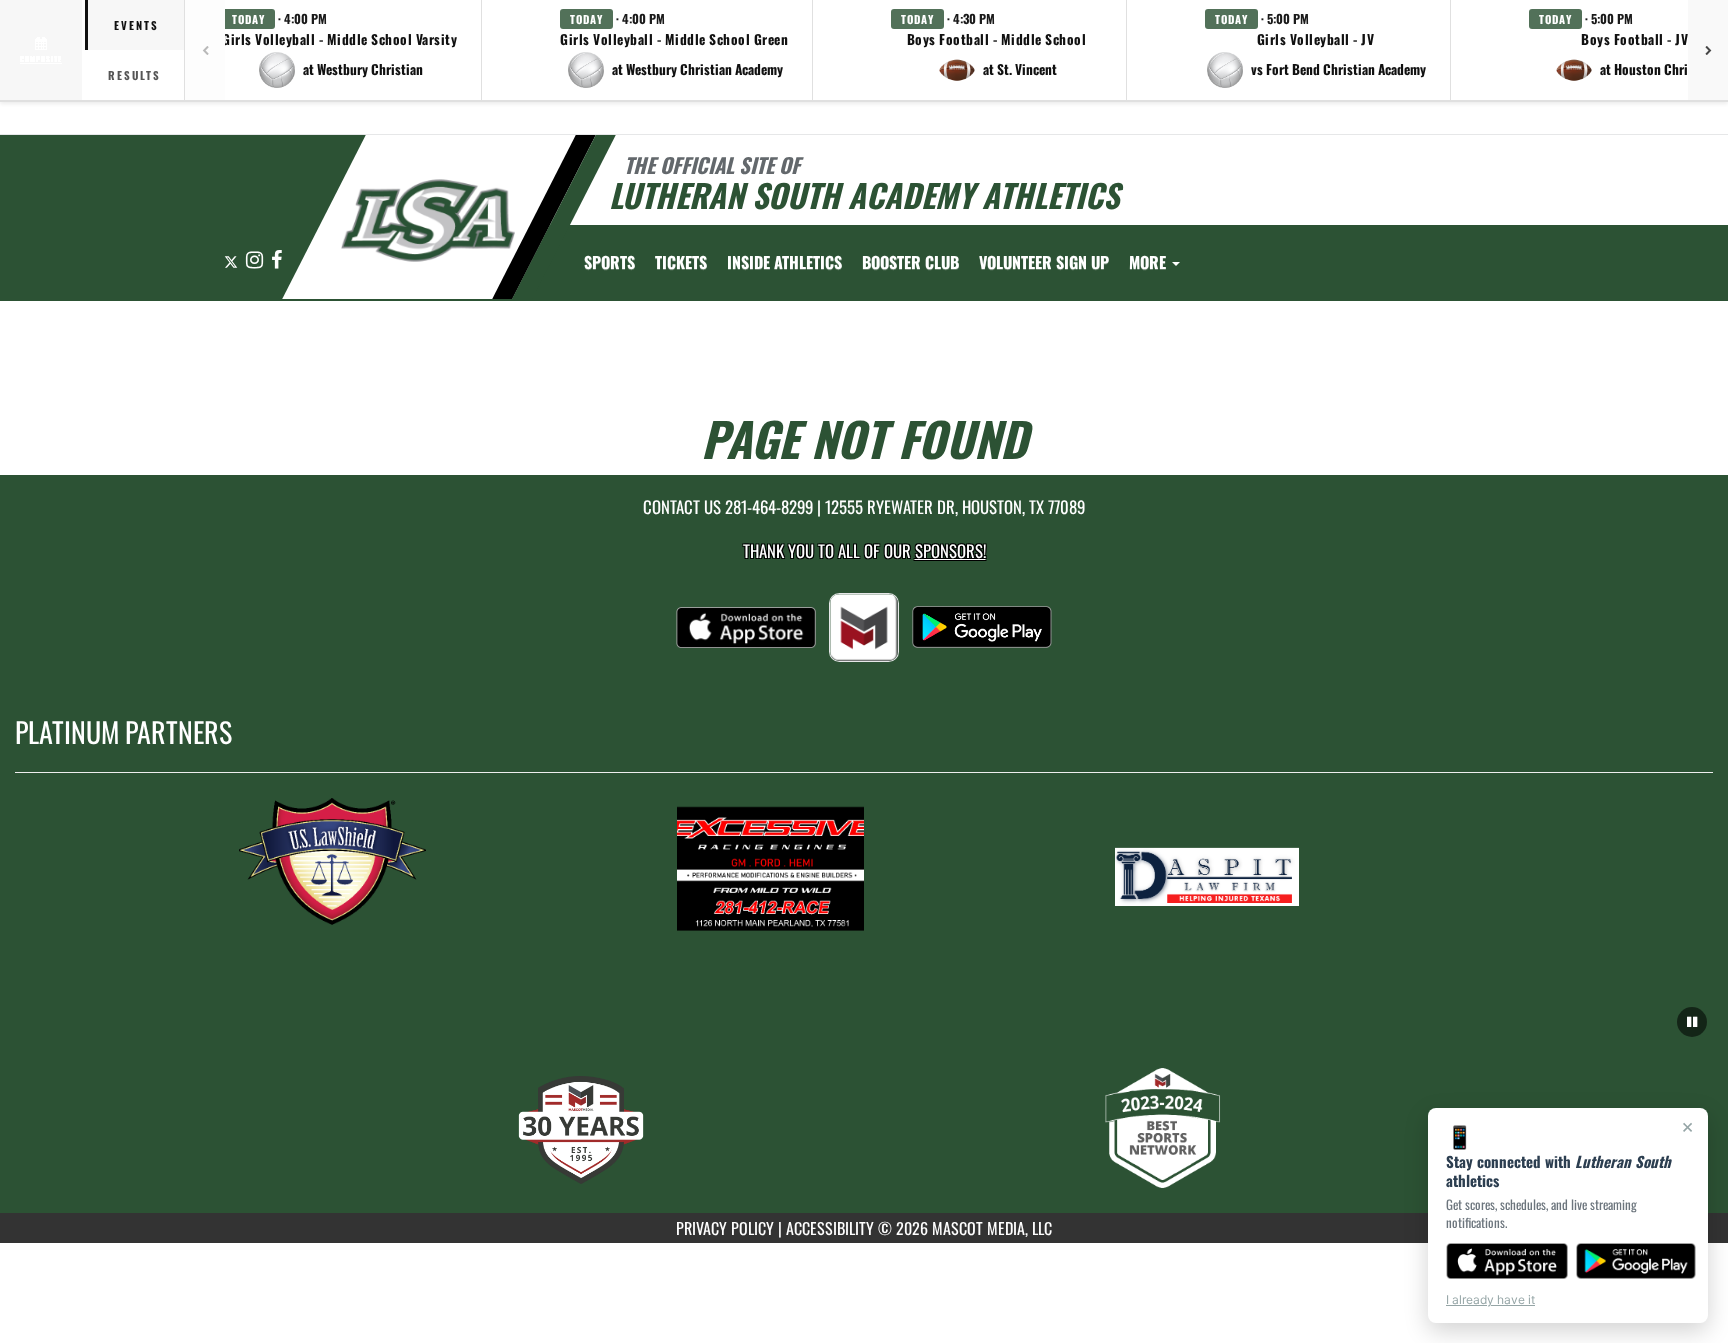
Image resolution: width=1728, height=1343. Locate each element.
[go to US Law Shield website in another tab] (426, 868)
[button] (340, 50)
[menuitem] (681, 262)
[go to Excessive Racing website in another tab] (864, 868)
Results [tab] (134, 75)
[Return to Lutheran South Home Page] (427, 220)
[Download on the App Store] (1507, 1261)
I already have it (1490, 1299)
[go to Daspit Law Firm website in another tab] (1302, 868)
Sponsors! (950, 550)
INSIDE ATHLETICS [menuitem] (784, 262)
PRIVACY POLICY (725, 1228)
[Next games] (1708, 50)
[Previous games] (205, 50)
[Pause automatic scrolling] (1692, 1022)
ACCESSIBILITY (830, 1228)
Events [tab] (136, 25)
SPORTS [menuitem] (609, 262)
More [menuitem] (1149, 262)
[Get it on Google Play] (1636, 1261)
